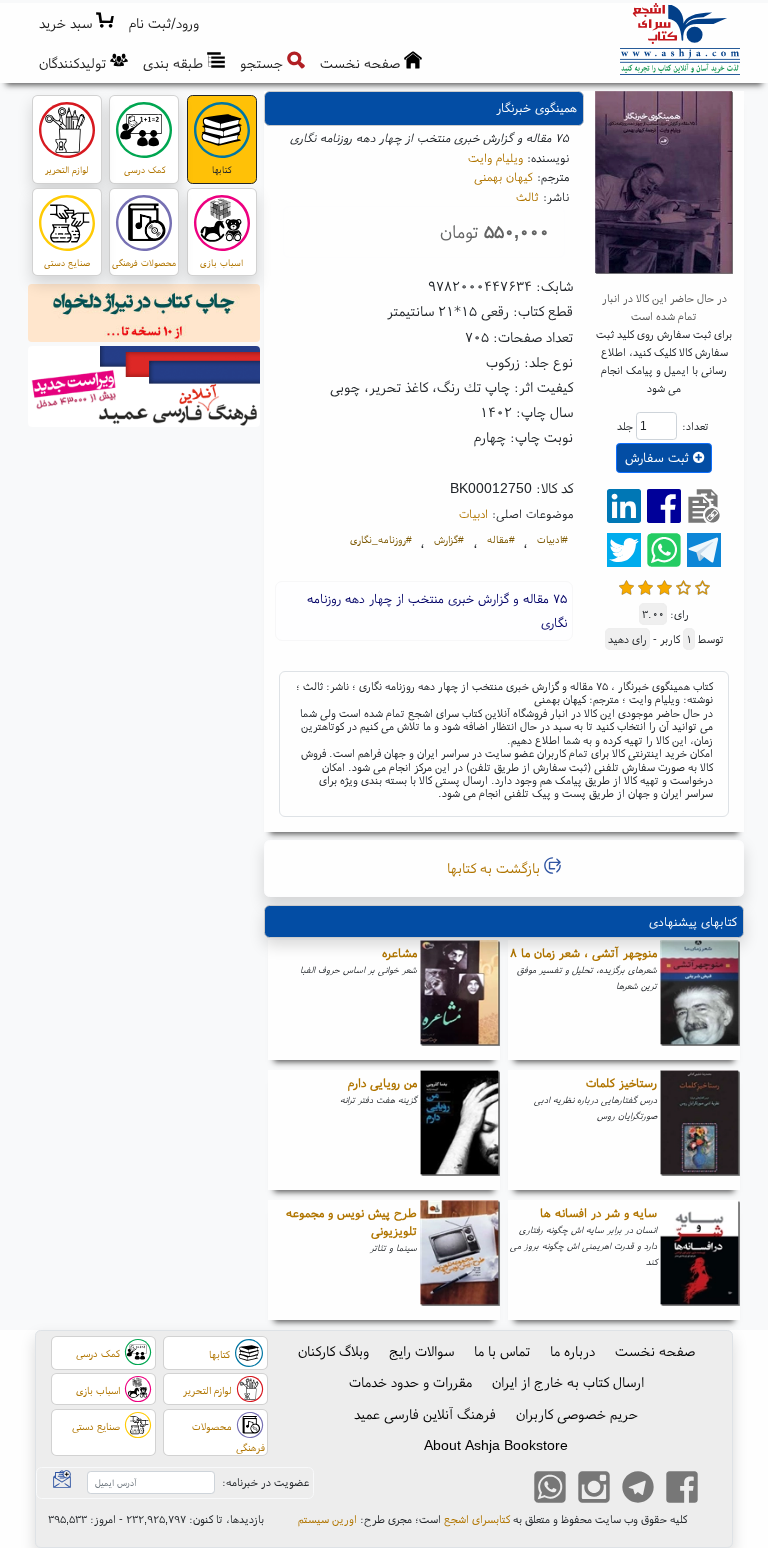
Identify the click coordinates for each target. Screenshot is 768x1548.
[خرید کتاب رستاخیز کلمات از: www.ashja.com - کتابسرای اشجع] (700, 1130)
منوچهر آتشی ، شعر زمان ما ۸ (583, 952)
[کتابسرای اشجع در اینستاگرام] (594, 1489)
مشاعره (399, 952)
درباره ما (572, 1351)
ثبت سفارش (659, 457)
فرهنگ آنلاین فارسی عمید (425, 1414)
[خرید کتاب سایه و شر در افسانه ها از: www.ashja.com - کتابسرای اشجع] (700, 1260)
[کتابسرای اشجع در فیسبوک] (682, 1489)
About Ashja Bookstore (496, 1445)
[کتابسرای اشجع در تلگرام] (638, 1489)
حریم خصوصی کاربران (577, 1414)
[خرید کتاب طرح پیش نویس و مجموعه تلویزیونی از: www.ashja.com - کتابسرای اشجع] (460, 1260)
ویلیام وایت (495, 157)
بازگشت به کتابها (495, 868)
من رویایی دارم (382, 1082)
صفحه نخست (655, 1351)
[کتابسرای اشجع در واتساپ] (550, 1489)
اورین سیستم (327, 1519)
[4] (683, 585)
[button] (164, 23)
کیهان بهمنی (503, 176)
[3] (664, 585)
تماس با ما (502, 1351)
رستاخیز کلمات (621, 1082)
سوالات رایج (421, 1351)
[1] (626, 585)
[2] (645, 585)
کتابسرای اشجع (477, 1519)
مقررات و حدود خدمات (410, 1382)
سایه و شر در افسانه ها (598, 1212)
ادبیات (473, 513)
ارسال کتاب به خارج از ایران (568, 1382)
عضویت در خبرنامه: (265, 1482)
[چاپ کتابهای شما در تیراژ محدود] (144, 316)
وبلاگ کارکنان (333, 1351)
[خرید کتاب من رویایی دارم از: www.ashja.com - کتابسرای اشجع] (460, 1130)
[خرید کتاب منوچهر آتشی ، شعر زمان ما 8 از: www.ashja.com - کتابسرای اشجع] (700, 1000)
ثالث (527, 196)
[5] (702, 585)
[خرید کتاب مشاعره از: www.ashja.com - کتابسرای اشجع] (460, 1000)
